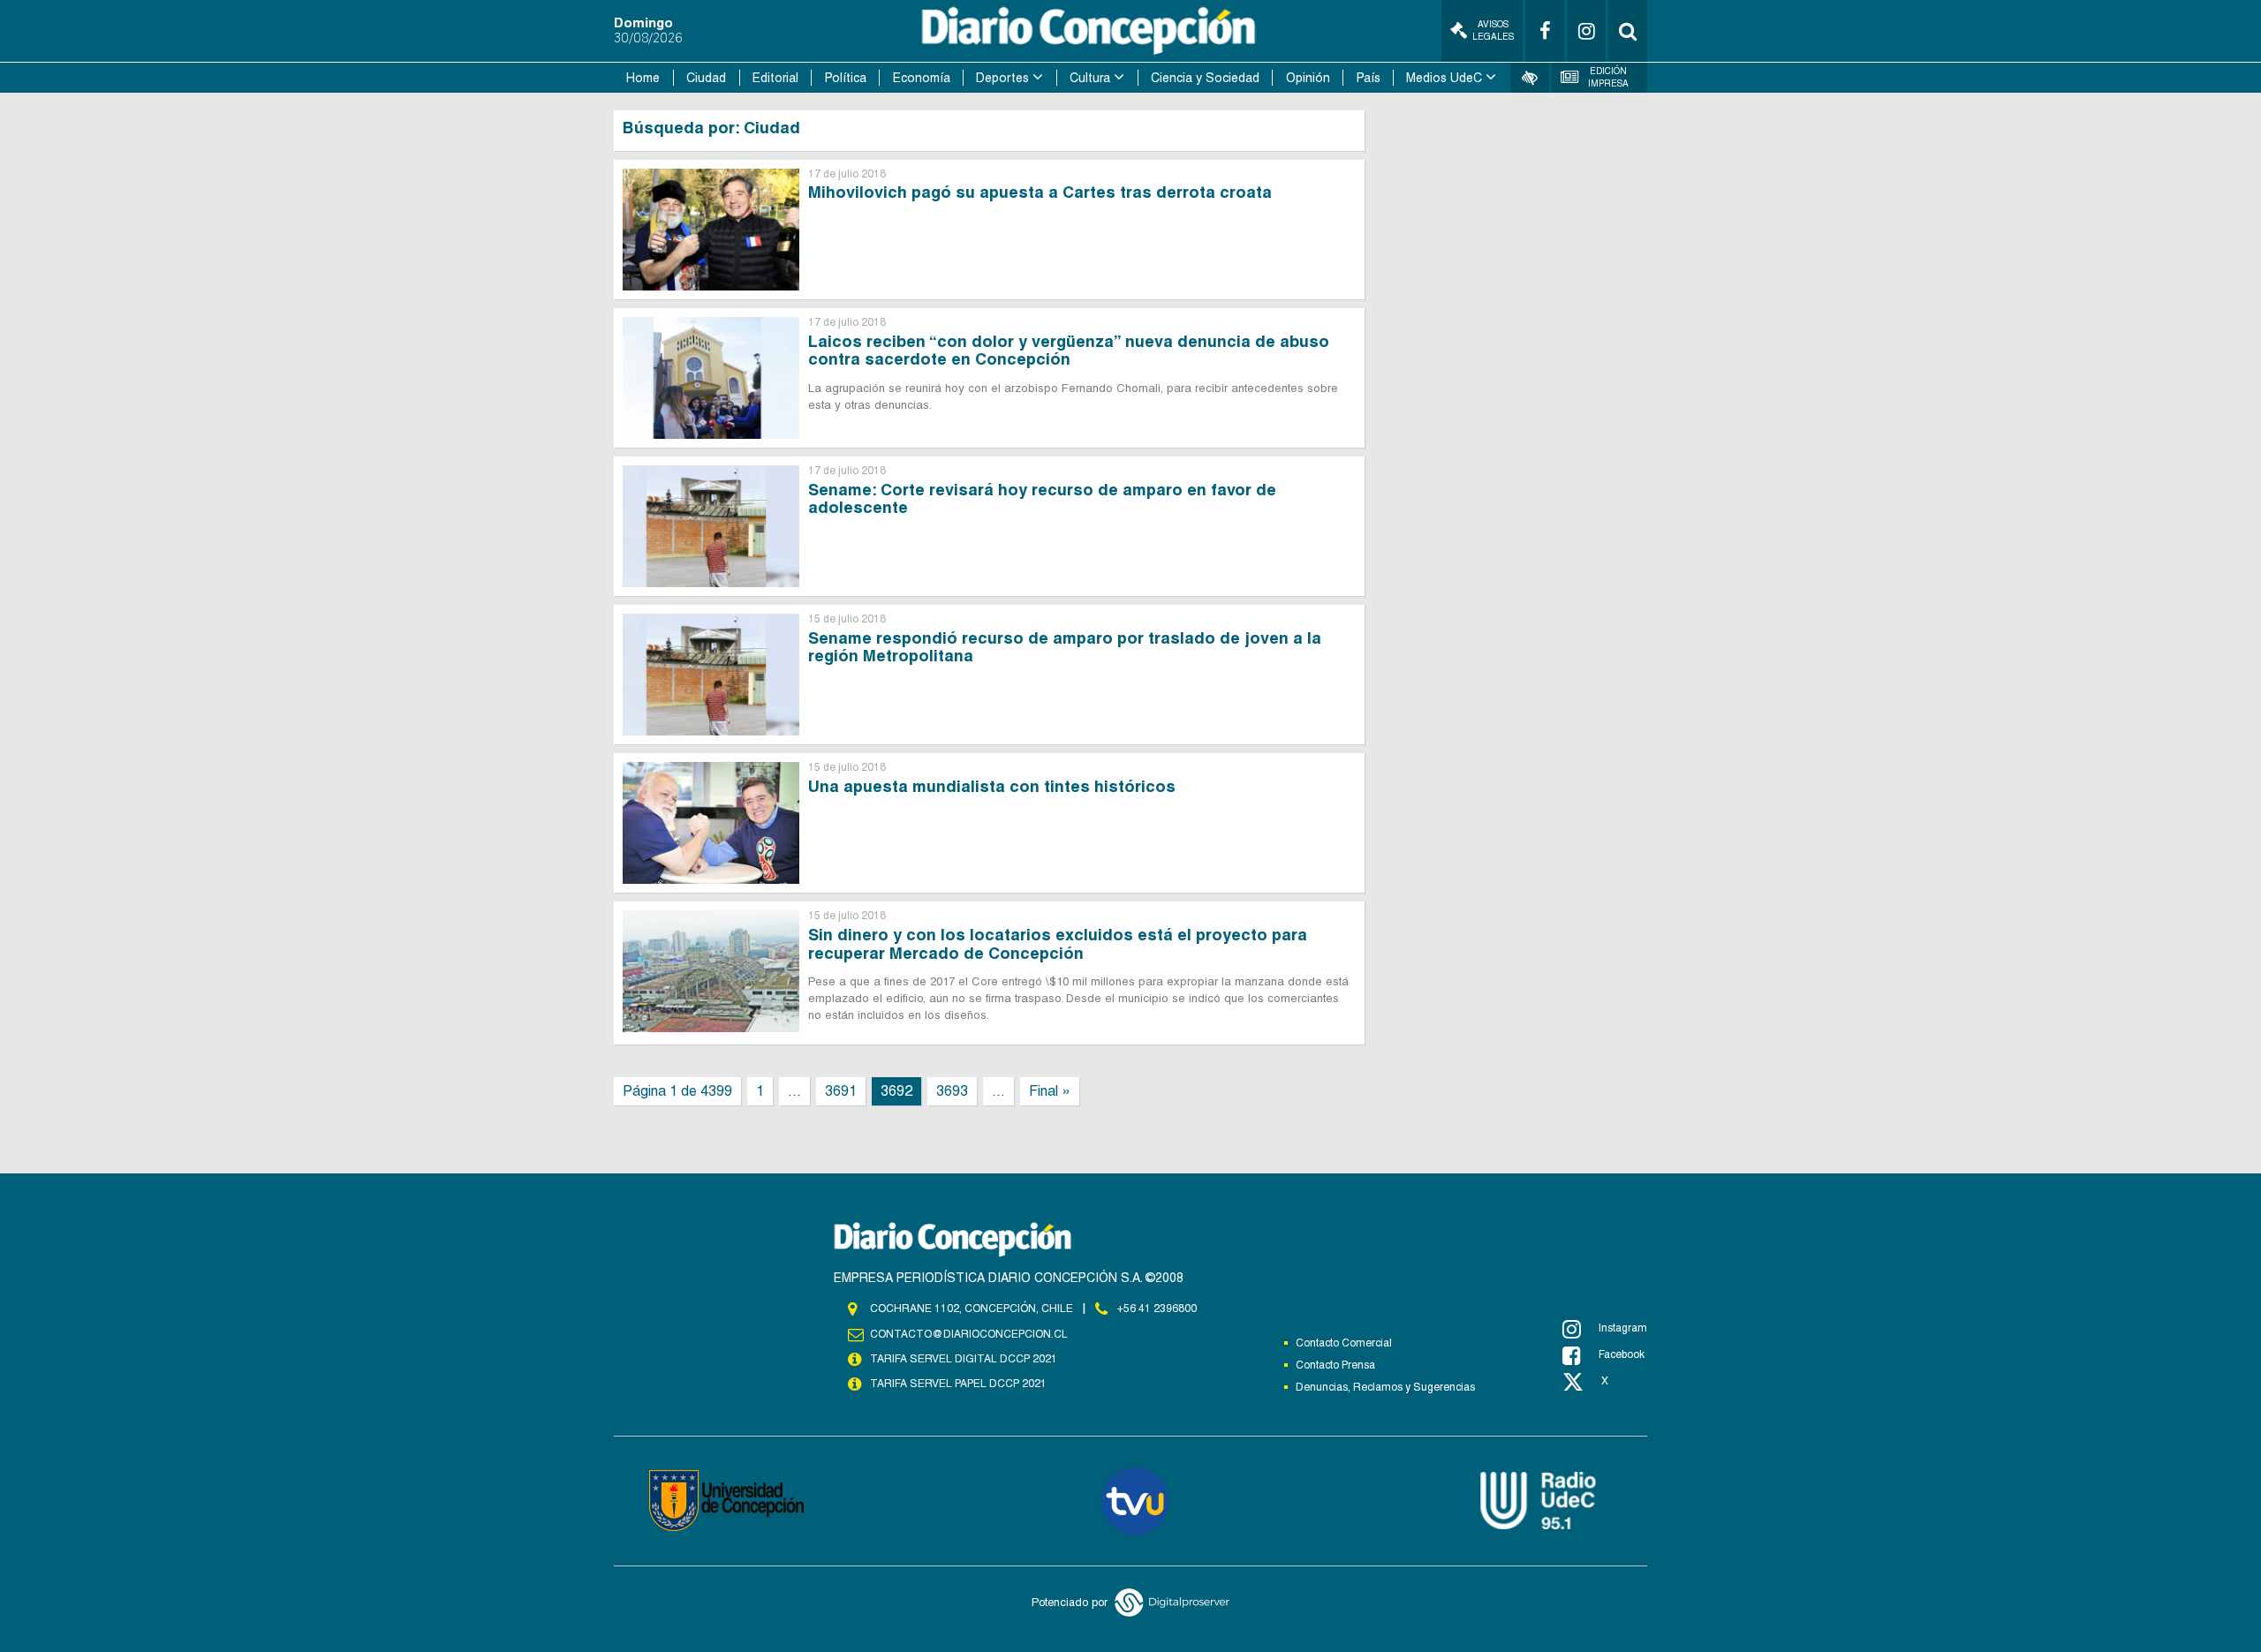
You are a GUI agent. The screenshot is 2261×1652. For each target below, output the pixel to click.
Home (643, 78)
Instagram (1623, 1328)
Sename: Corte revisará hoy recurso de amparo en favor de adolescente (1042, 499)
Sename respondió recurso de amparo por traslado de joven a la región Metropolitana (1065, 647)
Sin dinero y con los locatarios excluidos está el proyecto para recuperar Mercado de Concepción (1058, 944)
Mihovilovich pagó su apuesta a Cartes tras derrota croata (1040, 192)
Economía (922, 78)
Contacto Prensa (1335, 1365)
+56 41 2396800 (1157, 1309)
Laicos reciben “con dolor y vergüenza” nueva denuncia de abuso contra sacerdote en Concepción (1069, 351)
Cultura (1090, 78)
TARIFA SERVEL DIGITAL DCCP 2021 (964, 1359)
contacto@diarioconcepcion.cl (969, 1334)
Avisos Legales (1493, 30)
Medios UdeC (1444, 78)
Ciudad (706, 78)
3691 (841, 1091)
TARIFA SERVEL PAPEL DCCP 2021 (958, 1384)
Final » (1050, 1091)
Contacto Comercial (1344, 1343)
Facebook (1622, 1354)
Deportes (1002, 78)
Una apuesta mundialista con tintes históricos (992, 786)
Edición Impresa (1608, 77)
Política (846, 78)
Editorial (775, 78)
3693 (952, 1091)
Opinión (1308, 78)
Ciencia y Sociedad (1205, 78)
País (1369, 78)
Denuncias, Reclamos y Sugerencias (1385, 1387)
